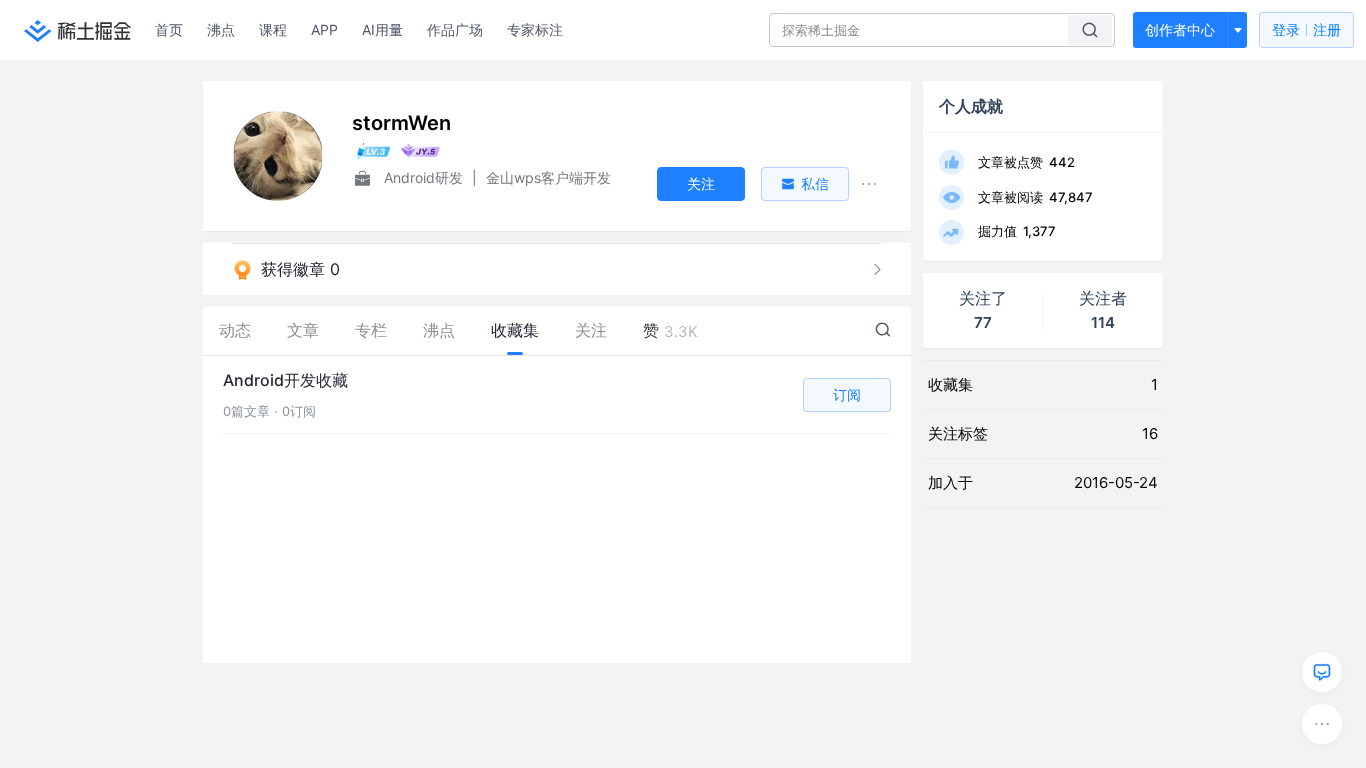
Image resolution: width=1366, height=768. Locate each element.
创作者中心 (1180, 29)
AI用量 (382, 29)
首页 (169, 29)
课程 (273, 29)
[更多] (1322, 724)
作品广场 (455, 29)
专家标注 (535, 29)
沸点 (221, 29)
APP (324, 29)
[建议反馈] (1322, 672)
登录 (1306, 29)
